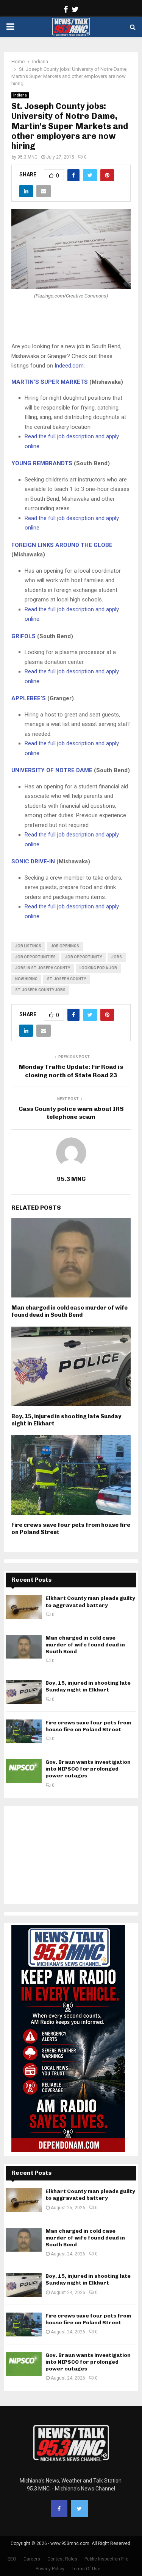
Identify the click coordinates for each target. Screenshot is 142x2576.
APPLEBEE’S (29, 698)
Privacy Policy (50, 2569)
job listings (28, 946)
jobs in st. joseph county (43, 968)
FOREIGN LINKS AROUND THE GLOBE (62, 545)
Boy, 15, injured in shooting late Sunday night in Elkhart (88, 1686)
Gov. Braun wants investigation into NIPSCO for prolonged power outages (88, 1769)
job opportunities (35, 957)
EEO (12, 2559)
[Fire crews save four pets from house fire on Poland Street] (24, 1731)
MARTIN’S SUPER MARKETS (50, 382)
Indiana (20, 95)
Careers (32, 2559)
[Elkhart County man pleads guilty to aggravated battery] (24, 1607)
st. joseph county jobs (40, 990)
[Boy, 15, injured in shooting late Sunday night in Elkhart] (24, 1692)
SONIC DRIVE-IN (33, 861)
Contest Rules (62, 2559)
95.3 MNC (27, 157)
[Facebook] (59, 2509)
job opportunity (83, 957)
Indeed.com (69, 366)
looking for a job (98, 968)
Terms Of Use (86, 2569)
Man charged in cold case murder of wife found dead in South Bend (69, 1311)
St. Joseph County (66, 979)
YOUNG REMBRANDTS (42, 463)
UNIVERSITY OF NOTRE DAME (52, 770)
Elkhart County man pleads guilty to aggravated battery (90, 1602)
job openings (65, 946)
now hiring (26, 979)
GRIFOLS (23, 636)
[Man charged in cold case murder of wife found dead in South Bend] (24, 1647)
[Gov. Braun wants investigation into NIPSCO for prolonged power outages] (24, 1771)
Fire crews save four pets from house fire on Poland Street (88, 1726)
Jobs (117, 957)
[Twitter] (80, 2509)
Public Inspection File (106, 2559)
